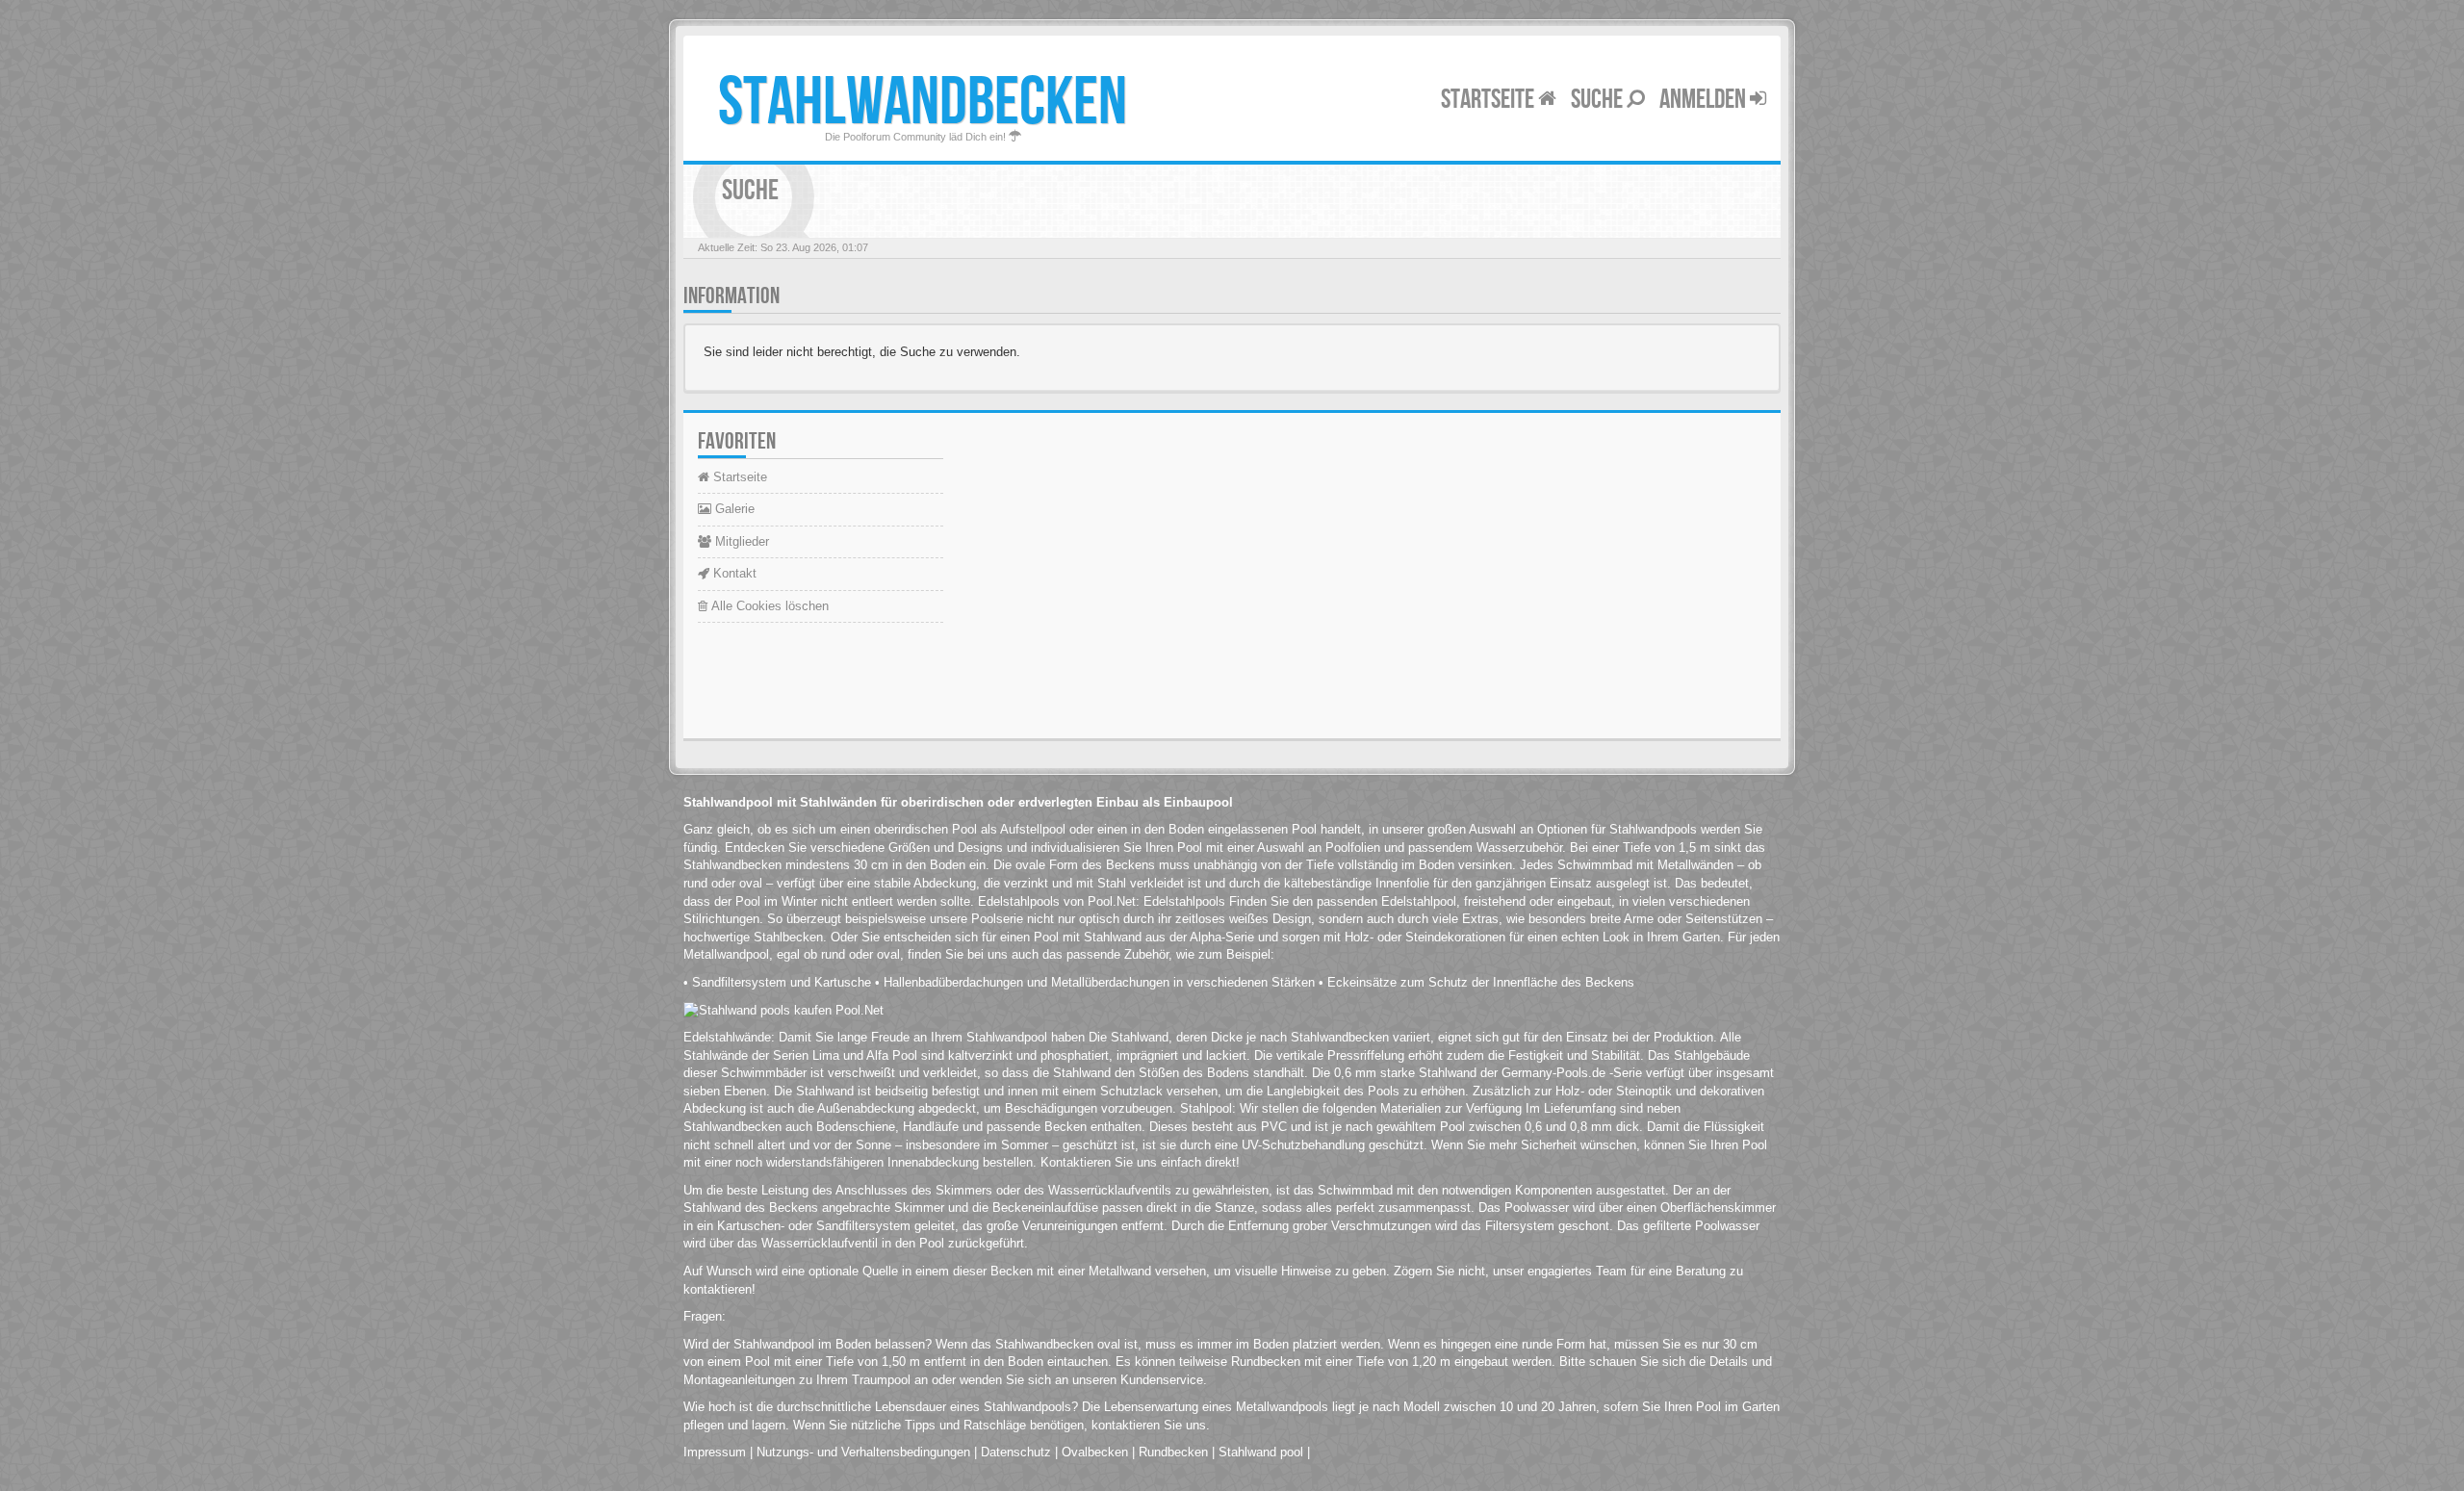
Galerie (733, 509)
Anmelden (1705, 100)
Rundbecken (1173, 1452)
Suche (1599, 100)
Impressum (715, 1452)
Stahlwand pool (1261, 1452)
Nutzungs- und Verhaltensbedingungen (863, 1452)
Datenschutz (1016, 1452)
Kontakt (733, 573)
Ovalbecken (1095, 1452)
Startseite (1489, 100)
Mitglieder (740, 541)
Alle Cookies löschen (768, 606)
